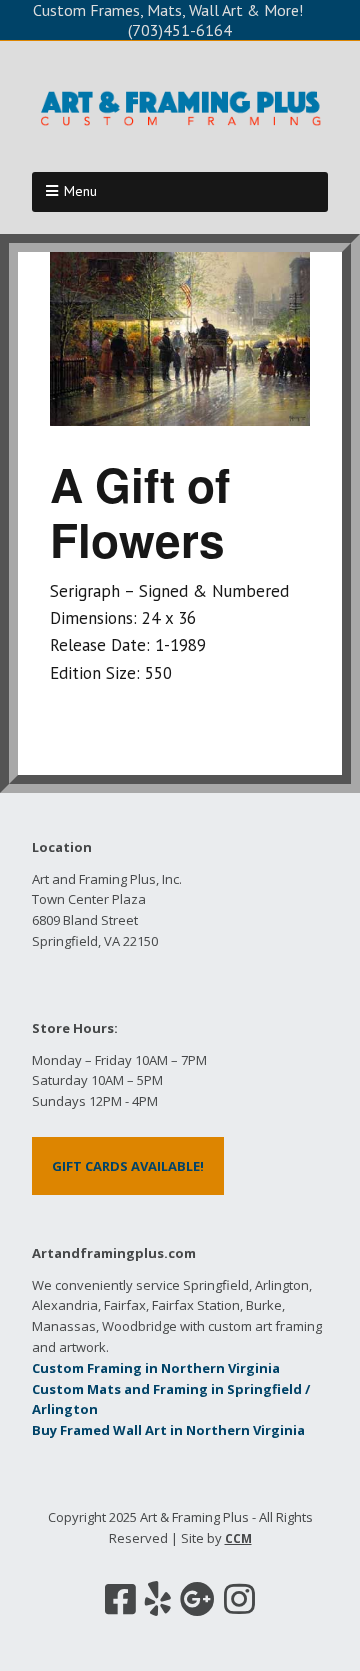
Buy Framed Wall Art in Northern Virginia (168, 1430)
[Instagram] (239, 1599)
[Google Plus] (197, 1599)
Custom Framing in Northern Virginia (156, 1368)
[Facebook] (120, 1599)
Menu (80, 191)
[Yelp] (158, 1599)
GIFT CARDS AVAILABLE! (128, 1166)
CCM (238, 1538)
